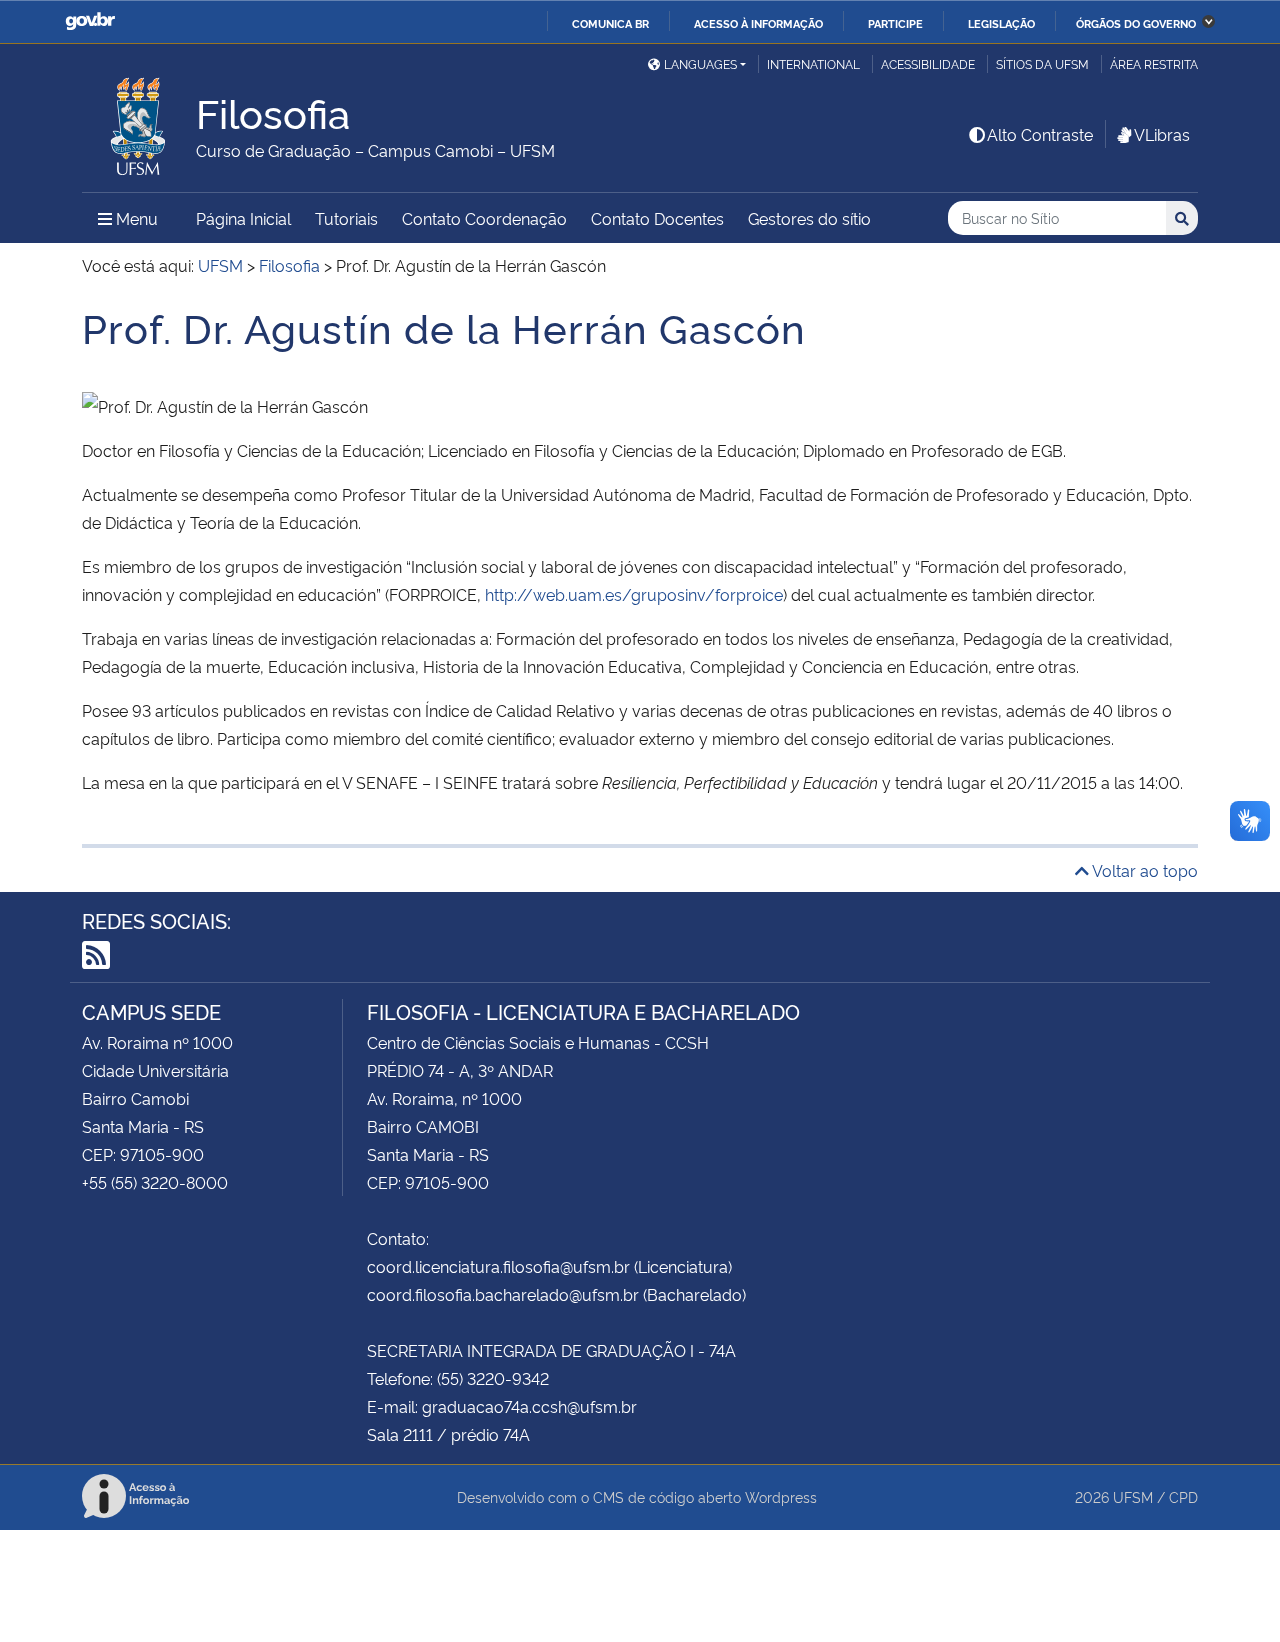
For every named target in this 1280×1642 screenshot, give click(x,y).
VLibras (1162, 134)
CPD (1183, 1496)
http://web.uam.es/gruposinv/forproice (634, 594)
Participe (895, 23)
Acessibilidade (928, 63)
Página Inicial (243, 218)
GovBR (90, 21)
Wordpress (781, 1496)
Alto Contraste (1040, 134)
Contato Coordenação (484, 218)
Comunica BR (610, 23)
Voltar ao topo (1143, 870)
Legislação (1001, 23)
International (813, 63)
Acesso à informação (758, 23)
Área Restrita (1154, 63)
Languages (700, 63)
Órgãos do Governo (1136, 23)
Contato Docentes (657, 218)
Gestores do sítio (809, 218)
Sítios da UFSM (1042, 63)
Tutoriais (346, 218)
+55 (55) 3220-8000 (155, 1182)
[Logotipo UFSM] (139, 121)
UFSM (1133, 1496)
